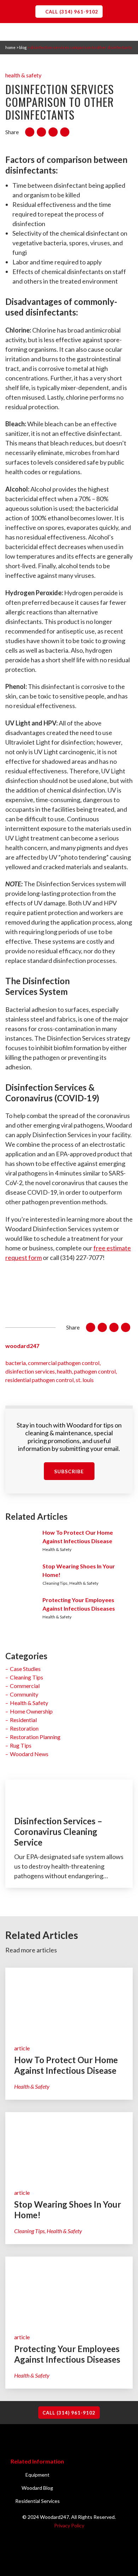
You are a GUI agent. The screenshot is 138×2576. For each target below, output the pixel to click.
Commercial (25, 1686)
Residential (23, 1720)
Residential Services (38, 2501)
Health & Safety (23, 75)
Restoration (24, 1728)
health (64, 1371)
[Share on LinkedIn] (53, 132)
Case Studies (25, 1669)
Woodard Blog (37, 2488)
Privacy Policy (69, 2525)
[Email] (65, 132)
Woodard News (29, 1754)
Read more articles (31, 1950)
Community (24, 1694)
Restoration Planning (35, 1737)
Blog (23, 47)
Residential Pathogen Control (39, 1380)
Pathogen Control (95, 1371)
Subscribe (69, 1471)
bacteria (16, 1363)
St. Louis (85, 1380)
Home (10, 47)
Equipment (38, 2475)
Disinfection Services (30, 1371)
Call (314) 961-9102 (72, 12)
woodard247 (22, 1346)
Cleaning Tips (27, 1677)
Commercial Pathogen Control (64, 1363)
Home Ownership (31, 1711)
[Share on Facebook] (30, 132)
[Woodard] (69, 55)
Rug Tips (21, 1745)
